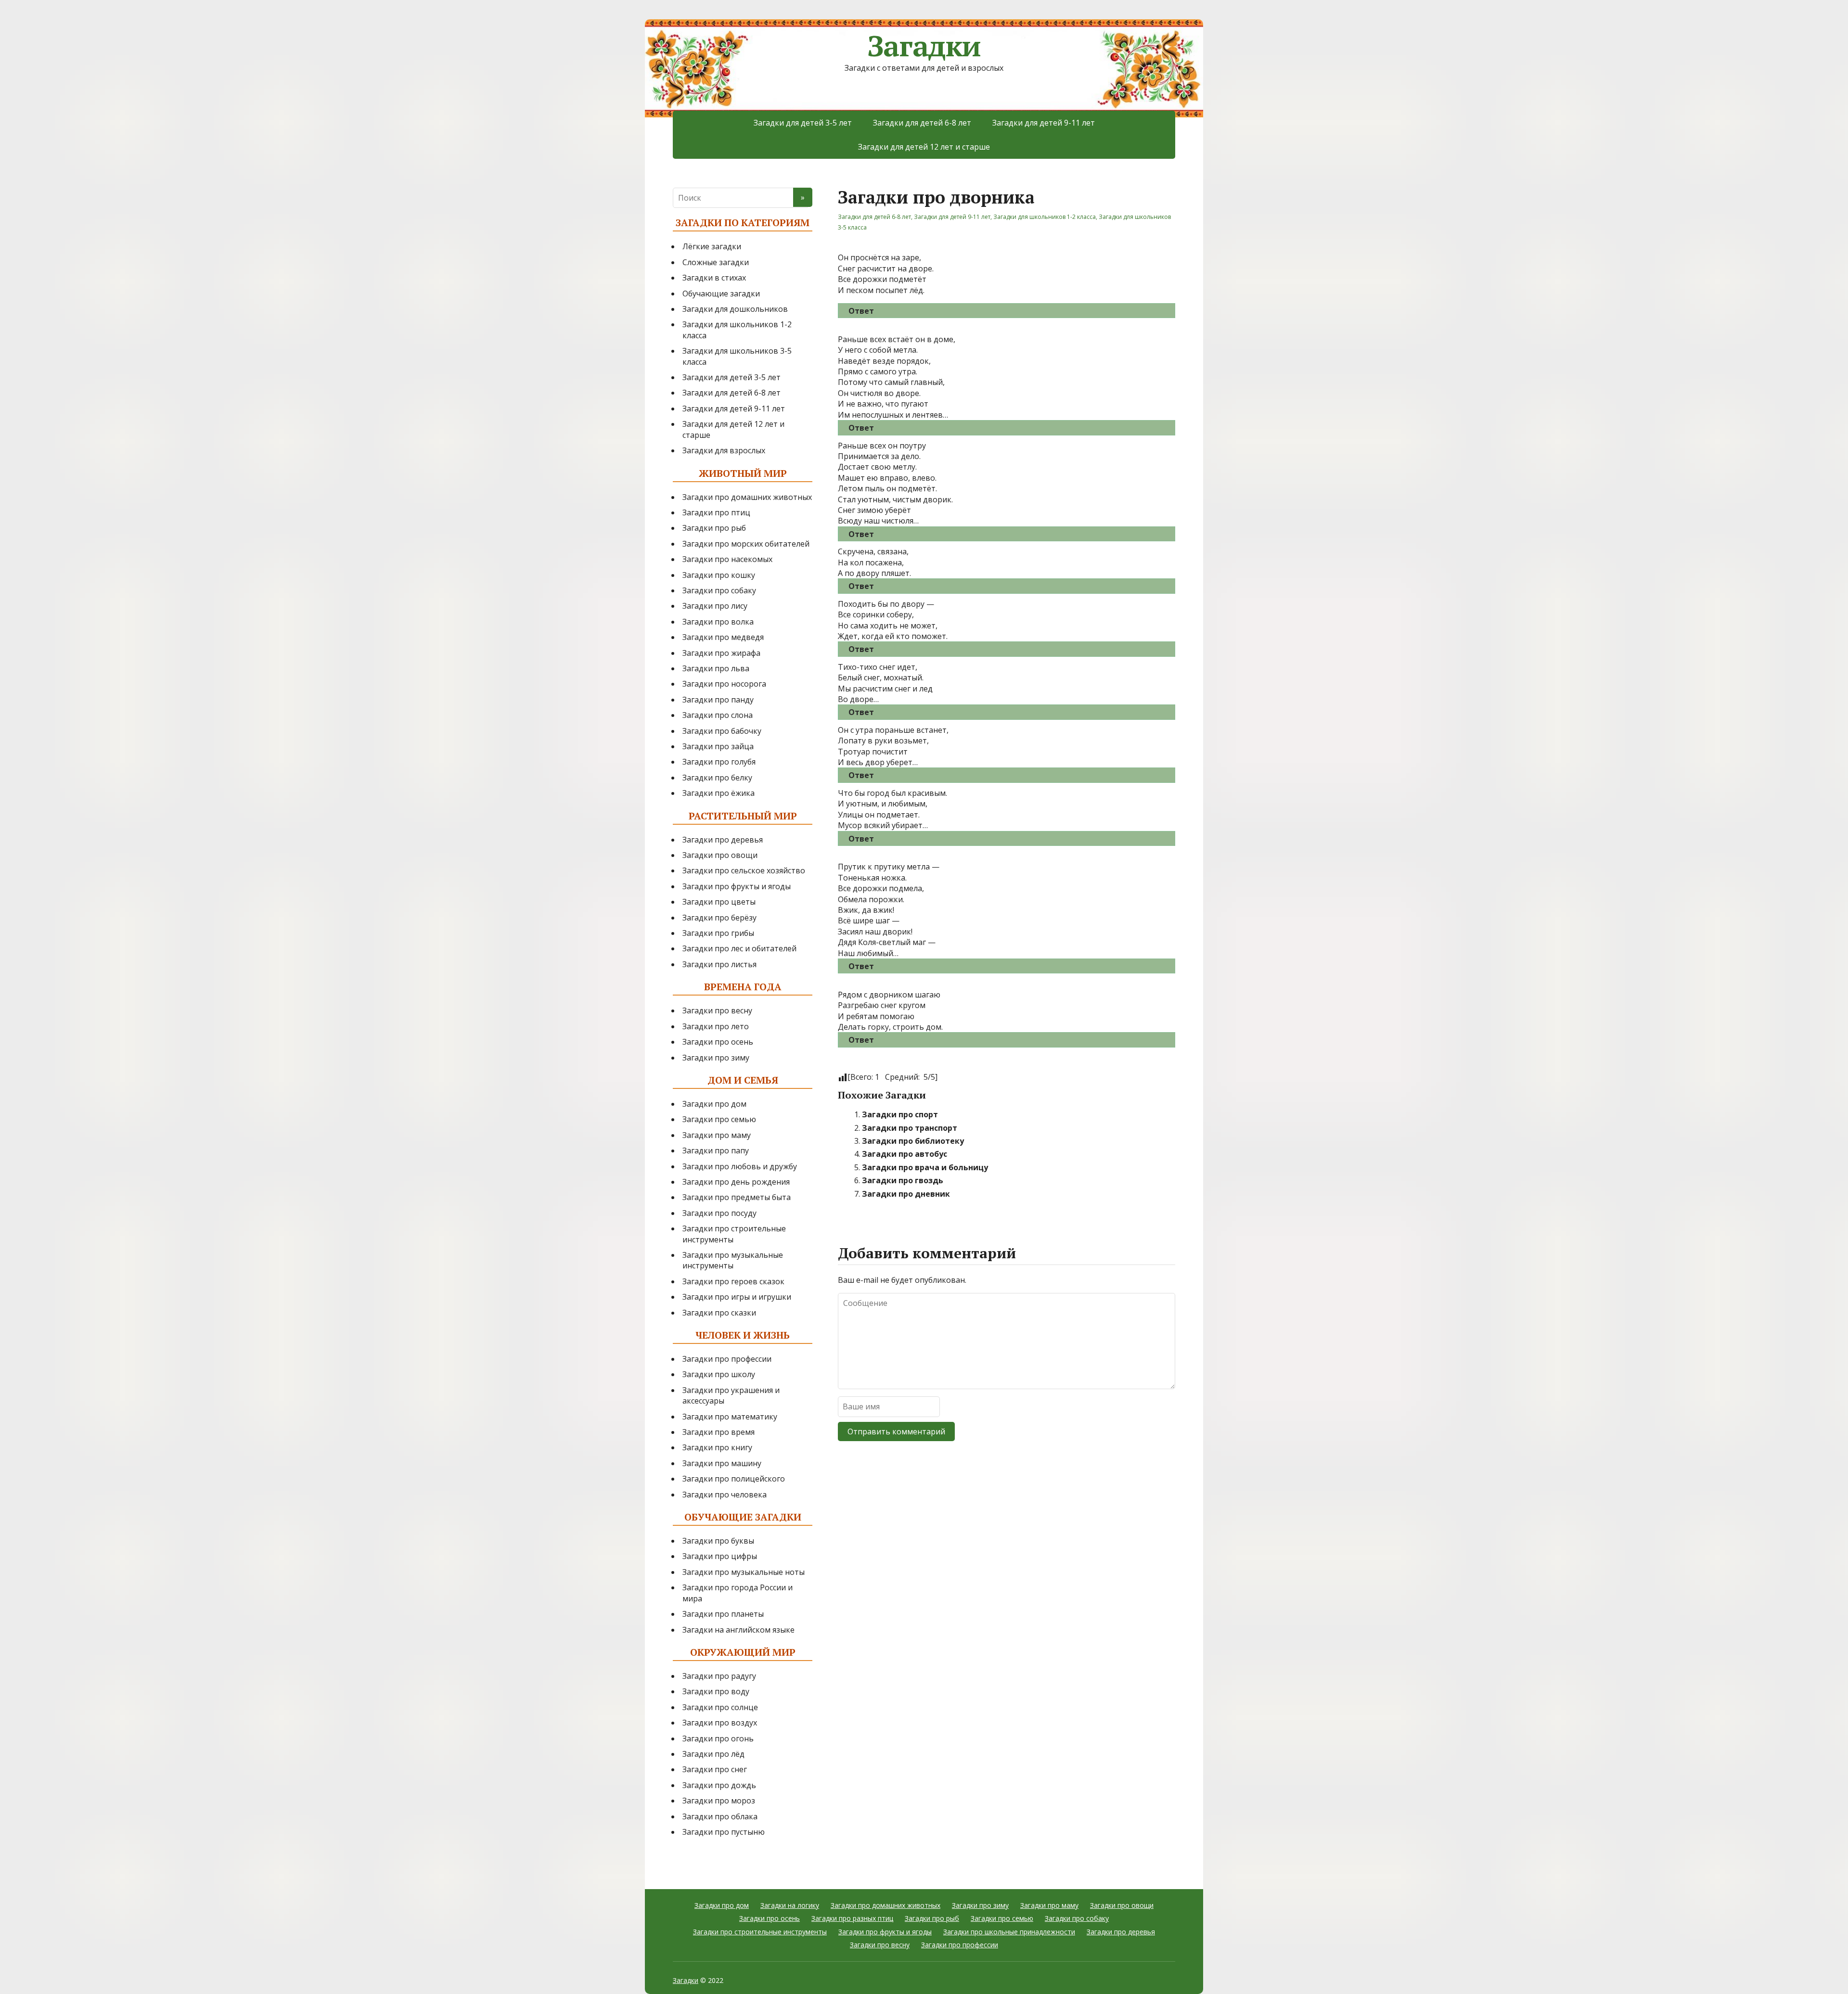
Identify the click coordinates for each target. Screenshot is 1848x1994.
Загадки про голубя (719, 762)
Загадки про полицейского (734, 1479)
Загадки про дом (714, 1104)
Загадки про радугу (719, 1676)
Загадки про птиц (716, 512)
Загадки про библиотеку (913, 1141)
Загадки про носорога (724, 684)
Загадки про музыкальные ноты (744, 1572)
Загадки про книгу (717, 1447)
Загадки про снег (715, 1769)
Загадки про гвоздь (903, 1180)
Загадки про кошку (719, 575)
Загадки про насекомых (727, 559)
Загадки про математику (730, 1417)
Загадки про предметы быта (737, 1197)
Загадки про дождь (719, 1785)
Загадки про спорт (900, 1114)
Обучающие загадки (721, 294)
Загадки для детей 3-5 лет (803, 123)
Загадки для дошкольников (735, 309)
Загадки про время (719, 1432)
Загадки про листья (719, 964)
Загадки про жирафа (721, 653)
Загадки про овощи (720, 855)
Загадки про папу (716, 1150)
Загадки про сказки (719, 1313)
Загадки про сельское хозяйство (744, 870)
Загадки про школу (719, 1374)
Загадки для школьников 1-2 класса (1045, 217)
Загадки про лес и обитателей (739, 948)
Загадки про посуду (719, 1213)
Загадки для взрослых (724, 450)
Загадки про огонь (718, 1738)
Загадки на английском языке (738, 1630)
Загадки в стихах (714, 278)
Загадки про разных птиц (852, 1918)
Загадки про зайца (718, 746)
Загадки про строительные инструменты (760, 1932)
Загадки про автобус (905, 1154)
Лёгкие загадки (712, 246)
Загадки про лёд (713, 1754)
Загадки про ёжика (719, 793)
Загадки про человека (725, 1495)
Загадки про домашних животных (747, 497)
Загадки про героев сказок (733, 1281)
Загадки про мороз (719, 1801)
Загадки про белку (717, 778)
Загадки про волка (718, 622)
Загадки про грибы (718, 933)
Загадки (924, 46)
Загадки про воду (716, 1691)
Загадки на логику (790, 1905)
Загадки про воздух (720, 1723)
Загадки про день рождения (736, 1182)
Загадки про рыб (714, 528)
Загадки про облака (720, 1816)
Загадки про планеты (723, 1614)
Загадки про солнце (720, 1707)
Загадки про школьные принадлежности (1009, 1932)
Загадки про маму (717, 1135)
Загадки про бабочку (722, 731)
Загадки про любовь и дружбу (740, 1166)
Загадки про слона (718, 715)
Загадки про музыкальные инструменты (733, 1260)
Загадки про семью (719, 1119)
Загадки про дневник (906, 1194)
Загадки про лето (716, 1026)
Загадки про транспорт (910, 1128)
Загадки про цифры (720, 1556)
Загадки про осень (718, 1042)
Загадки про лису (715, 606)
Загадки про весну (717, 1010)
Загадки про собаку (719, 590)
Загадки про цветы (719, 902)
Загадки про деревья (723, 840)
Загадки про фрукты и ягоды (737, 886)
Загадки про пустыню (724, 1832)
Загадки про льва (716, 668)
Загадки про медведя (723, 637)
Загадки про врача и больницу (925, 1167)
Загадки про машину (722, 1463)
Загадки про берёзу (719, 918)
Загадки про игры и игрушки (737, 1297)
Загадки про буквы (718, 1541)
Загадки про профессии (727, 1359)
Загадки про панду (718, 700)
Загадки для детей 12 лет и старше (924, 147)
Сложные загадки (716, 262)
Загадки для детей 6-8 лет (922, 123)
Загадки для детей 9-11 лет (1044, 123)
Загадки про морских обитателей (746, 544)
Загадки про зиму (716, 1058)
